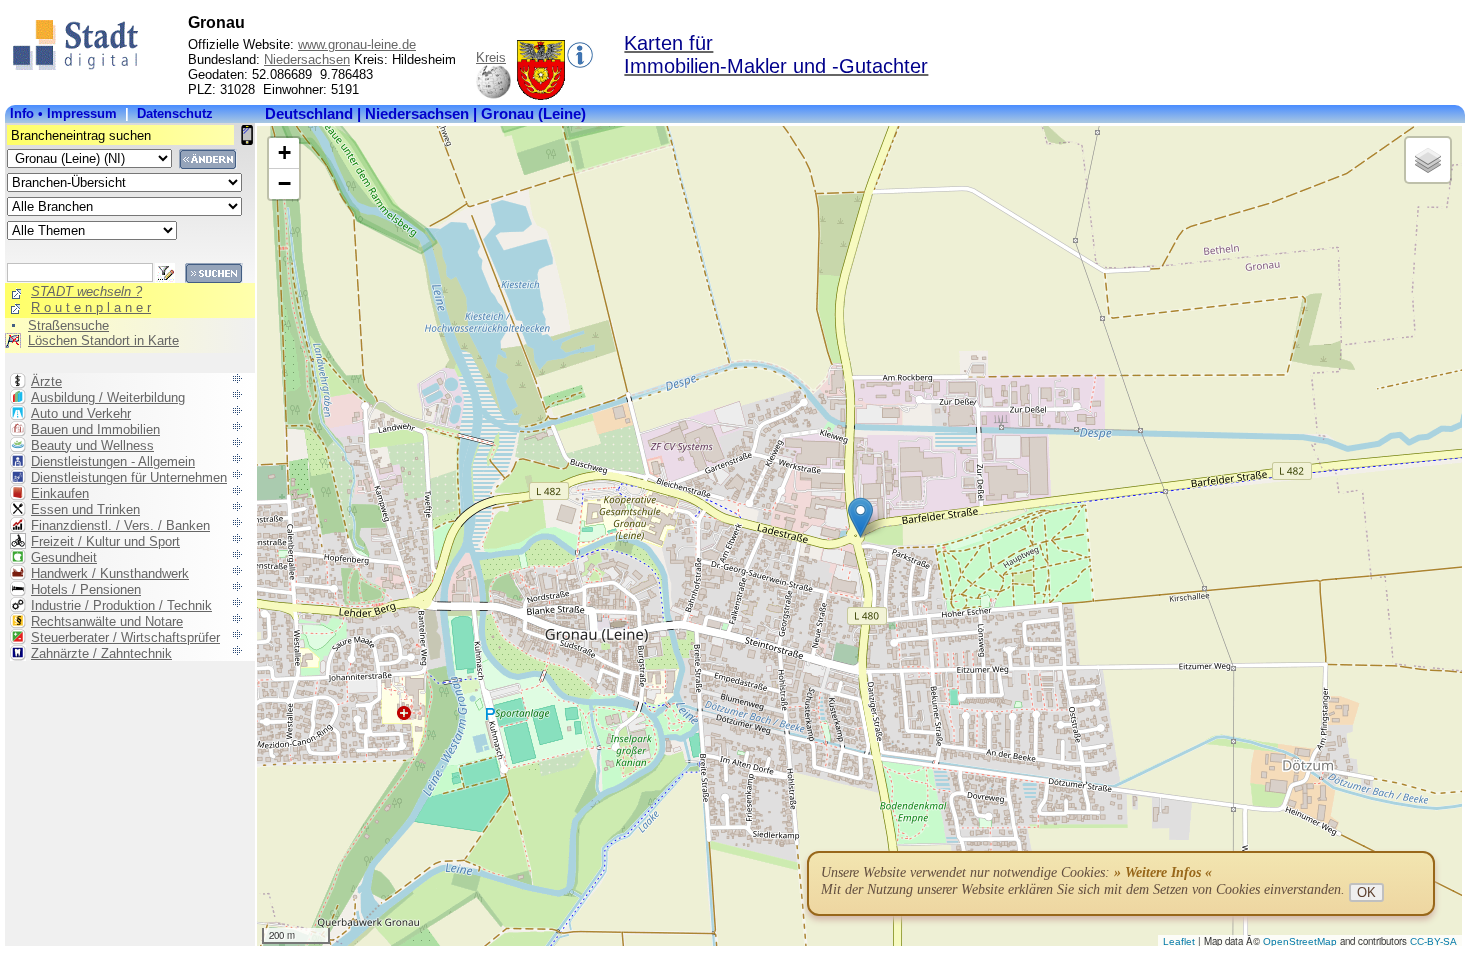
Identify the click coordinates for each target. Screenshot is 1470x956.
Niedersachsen (307, 59)
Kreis (491, 57)
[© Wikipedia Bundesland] (493, 95)
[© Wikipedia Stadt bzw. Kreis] (541, 95)
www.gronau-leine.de (357, 44)
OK (1366, 892)
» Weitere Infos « (1163, 872)
